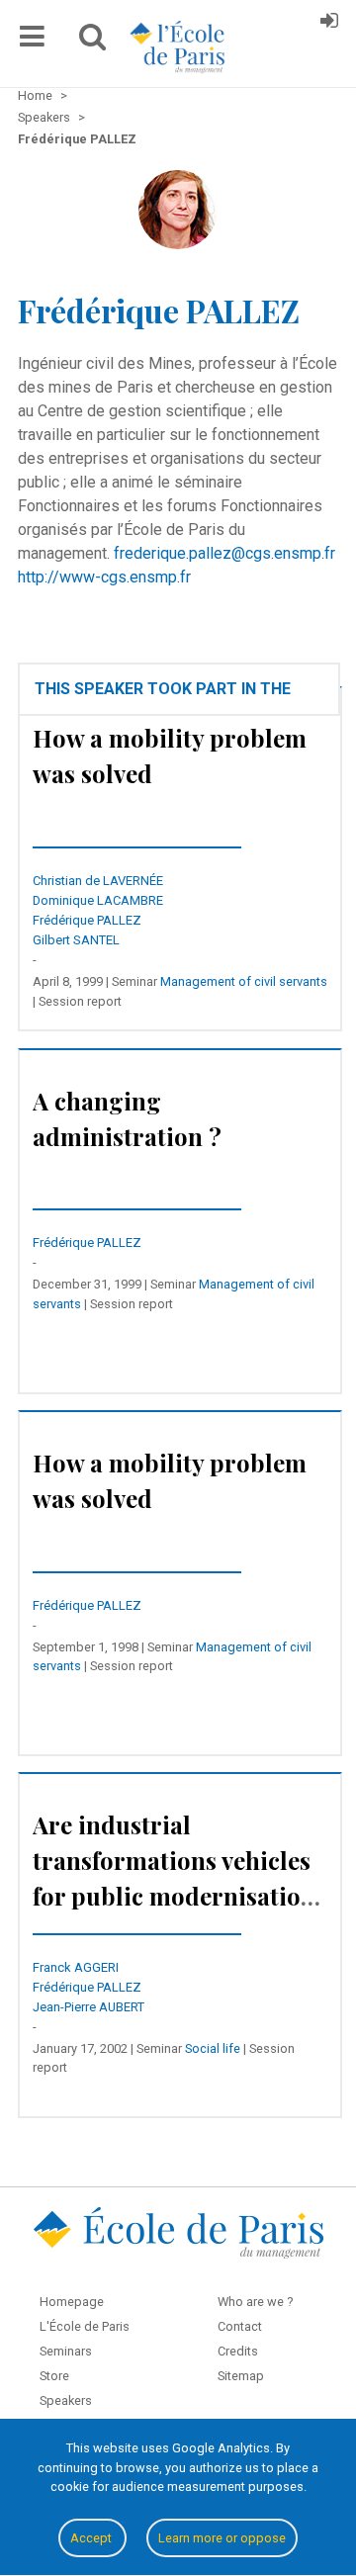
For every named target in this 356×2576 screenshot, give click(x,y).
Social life (213, 2048)
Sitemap (241, 2376)
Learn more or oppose (222, 2538)
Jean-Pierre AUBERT (89, 2007)
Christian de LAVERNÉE (98, 881)
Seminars (66, 2351)
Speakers (66, 2400)
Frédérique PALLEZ (87, 920)
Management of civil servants (244, 981)
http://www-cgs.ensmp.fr (104, 577)
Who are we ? (255, 2302)
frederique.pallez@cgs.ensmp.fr (224, 553)
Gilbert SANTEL (76, 940)
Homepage (72, 2302)
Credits (238, 2351)
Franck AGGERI (76, 1967)
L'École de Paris (85, 2326)
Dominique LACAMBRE (98, 900)
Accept (92, 2538)
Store (54, 2376)
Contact (240, 2326)
